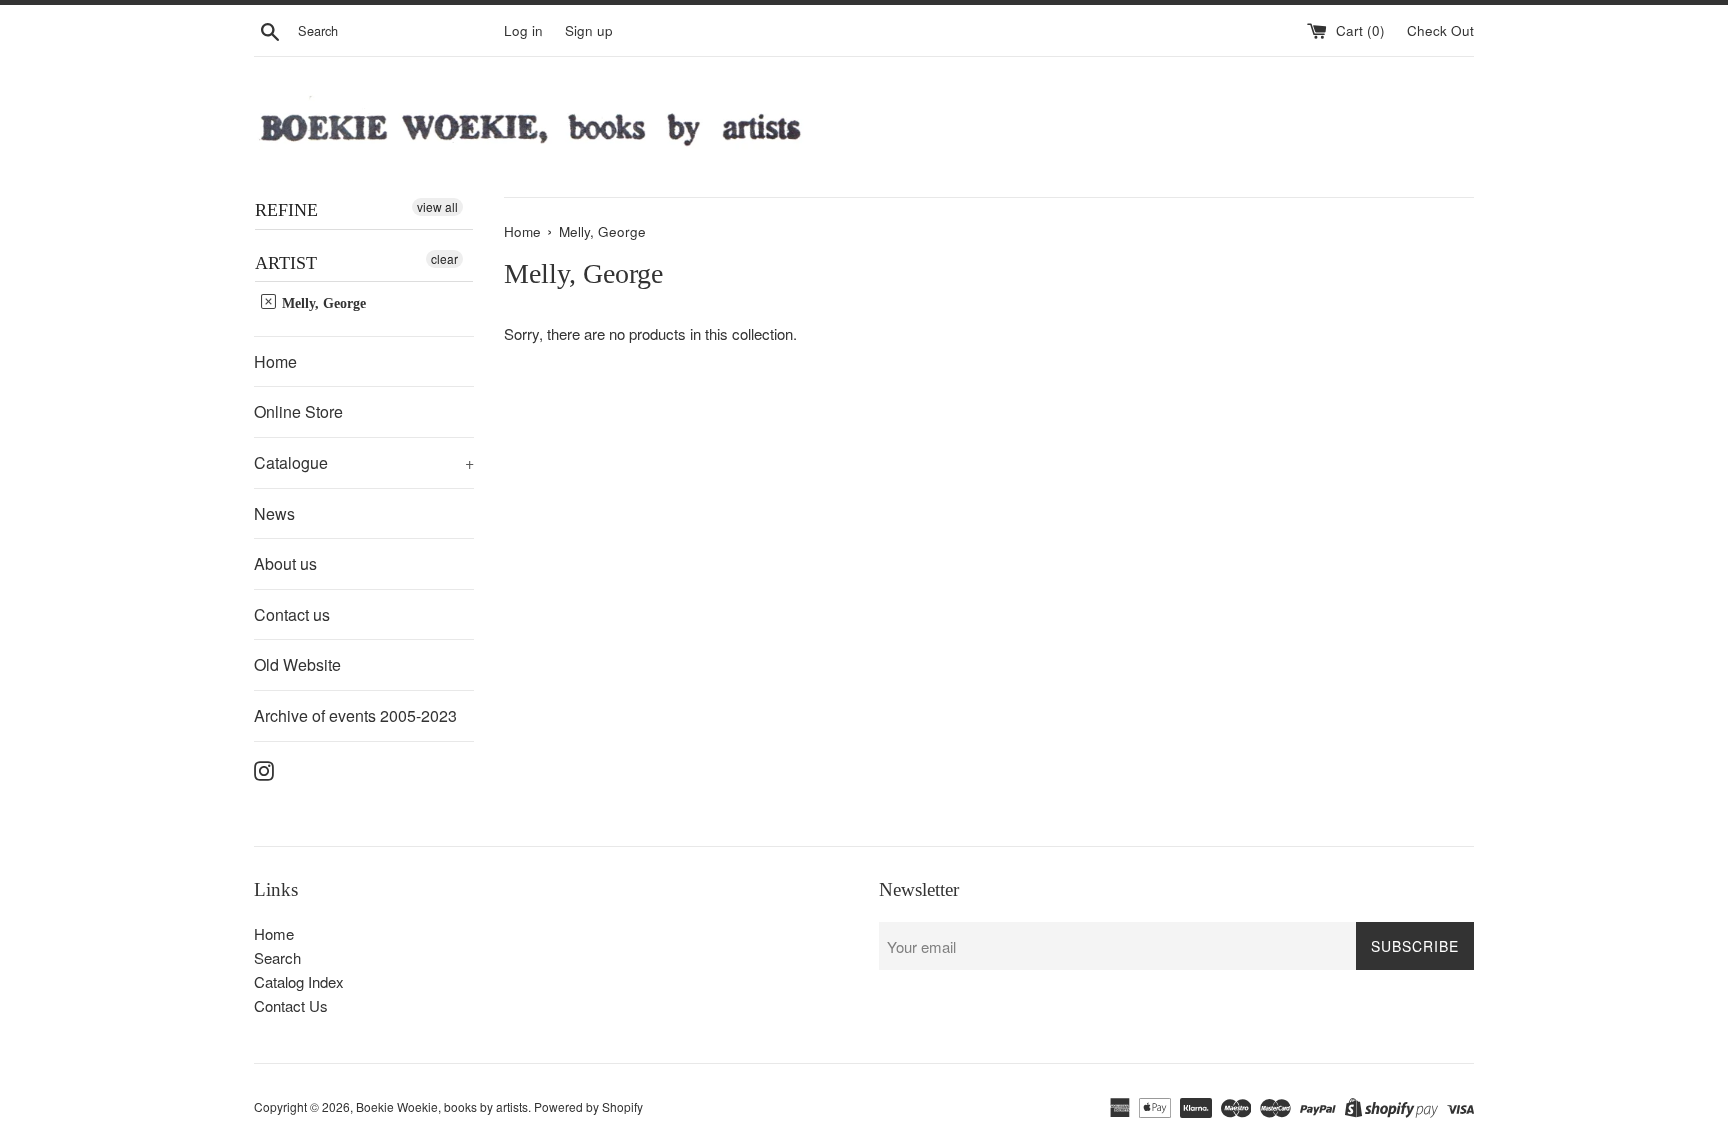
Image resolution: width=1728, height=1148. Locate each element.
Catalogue (364, 462)
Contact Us (291, 1005)
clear (444, 258)
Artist (286, 263)
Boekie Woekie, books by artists (442, 1106)
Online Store (298, 411)
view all (437, 206)
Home (275, 361)
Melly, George (322, 303)
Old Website (297, 664)
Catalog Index (299, 981)
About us (285, 563)
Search (277, 957)
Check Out (1440, 30)
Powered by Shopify (588, 1106)
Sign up (589, 30)
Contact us (292, 614)
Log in (523, 30)
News (274, 513)
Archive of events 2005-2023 (355, 715)
